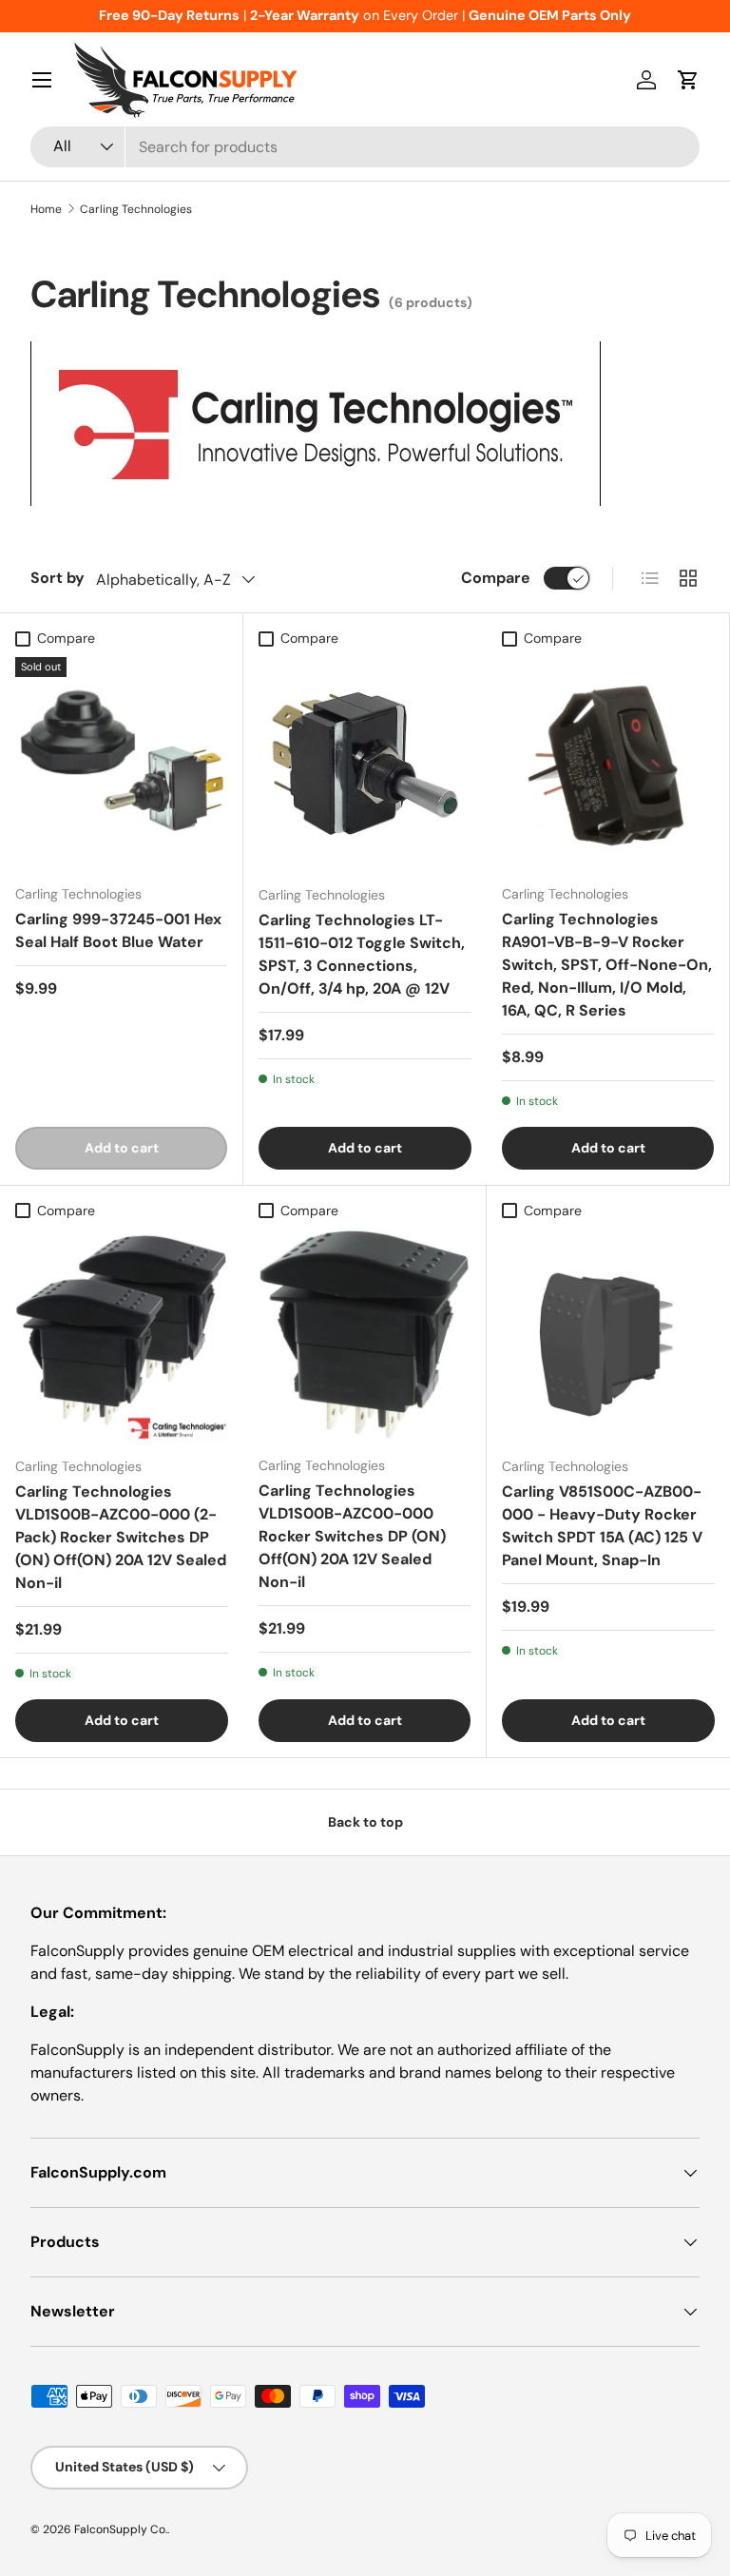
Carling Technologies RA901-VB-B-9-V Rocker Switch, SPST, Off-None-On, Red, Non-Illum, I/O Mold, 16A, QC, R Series (607, 965)
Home (46, 209)
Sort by (58, 578)
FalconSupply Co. (121, 2529)
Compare (496, 578)
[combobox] (365, 147)
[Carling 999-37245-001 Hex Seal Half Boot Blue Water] (121, 763)
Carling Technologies (136, 209)
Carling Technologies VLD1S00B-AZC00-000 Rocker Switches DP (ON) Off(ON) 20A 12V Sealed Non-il (352, 1536)
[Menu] (42, 80)
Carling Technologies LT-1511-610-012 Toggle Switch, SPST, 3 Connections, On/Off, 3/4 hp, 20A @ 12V (362, 954)
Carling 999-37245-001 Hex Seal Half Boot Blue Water (118, 930)
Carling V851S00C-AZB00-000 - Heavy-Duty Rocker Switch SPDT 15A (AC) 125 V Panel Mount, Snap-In (602, 1526)
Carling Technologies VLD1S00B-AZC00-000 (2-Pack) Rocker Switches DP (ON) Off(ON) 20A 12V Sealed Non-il (121, 1537)
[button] (688, 80)
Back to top (365, 1822)
